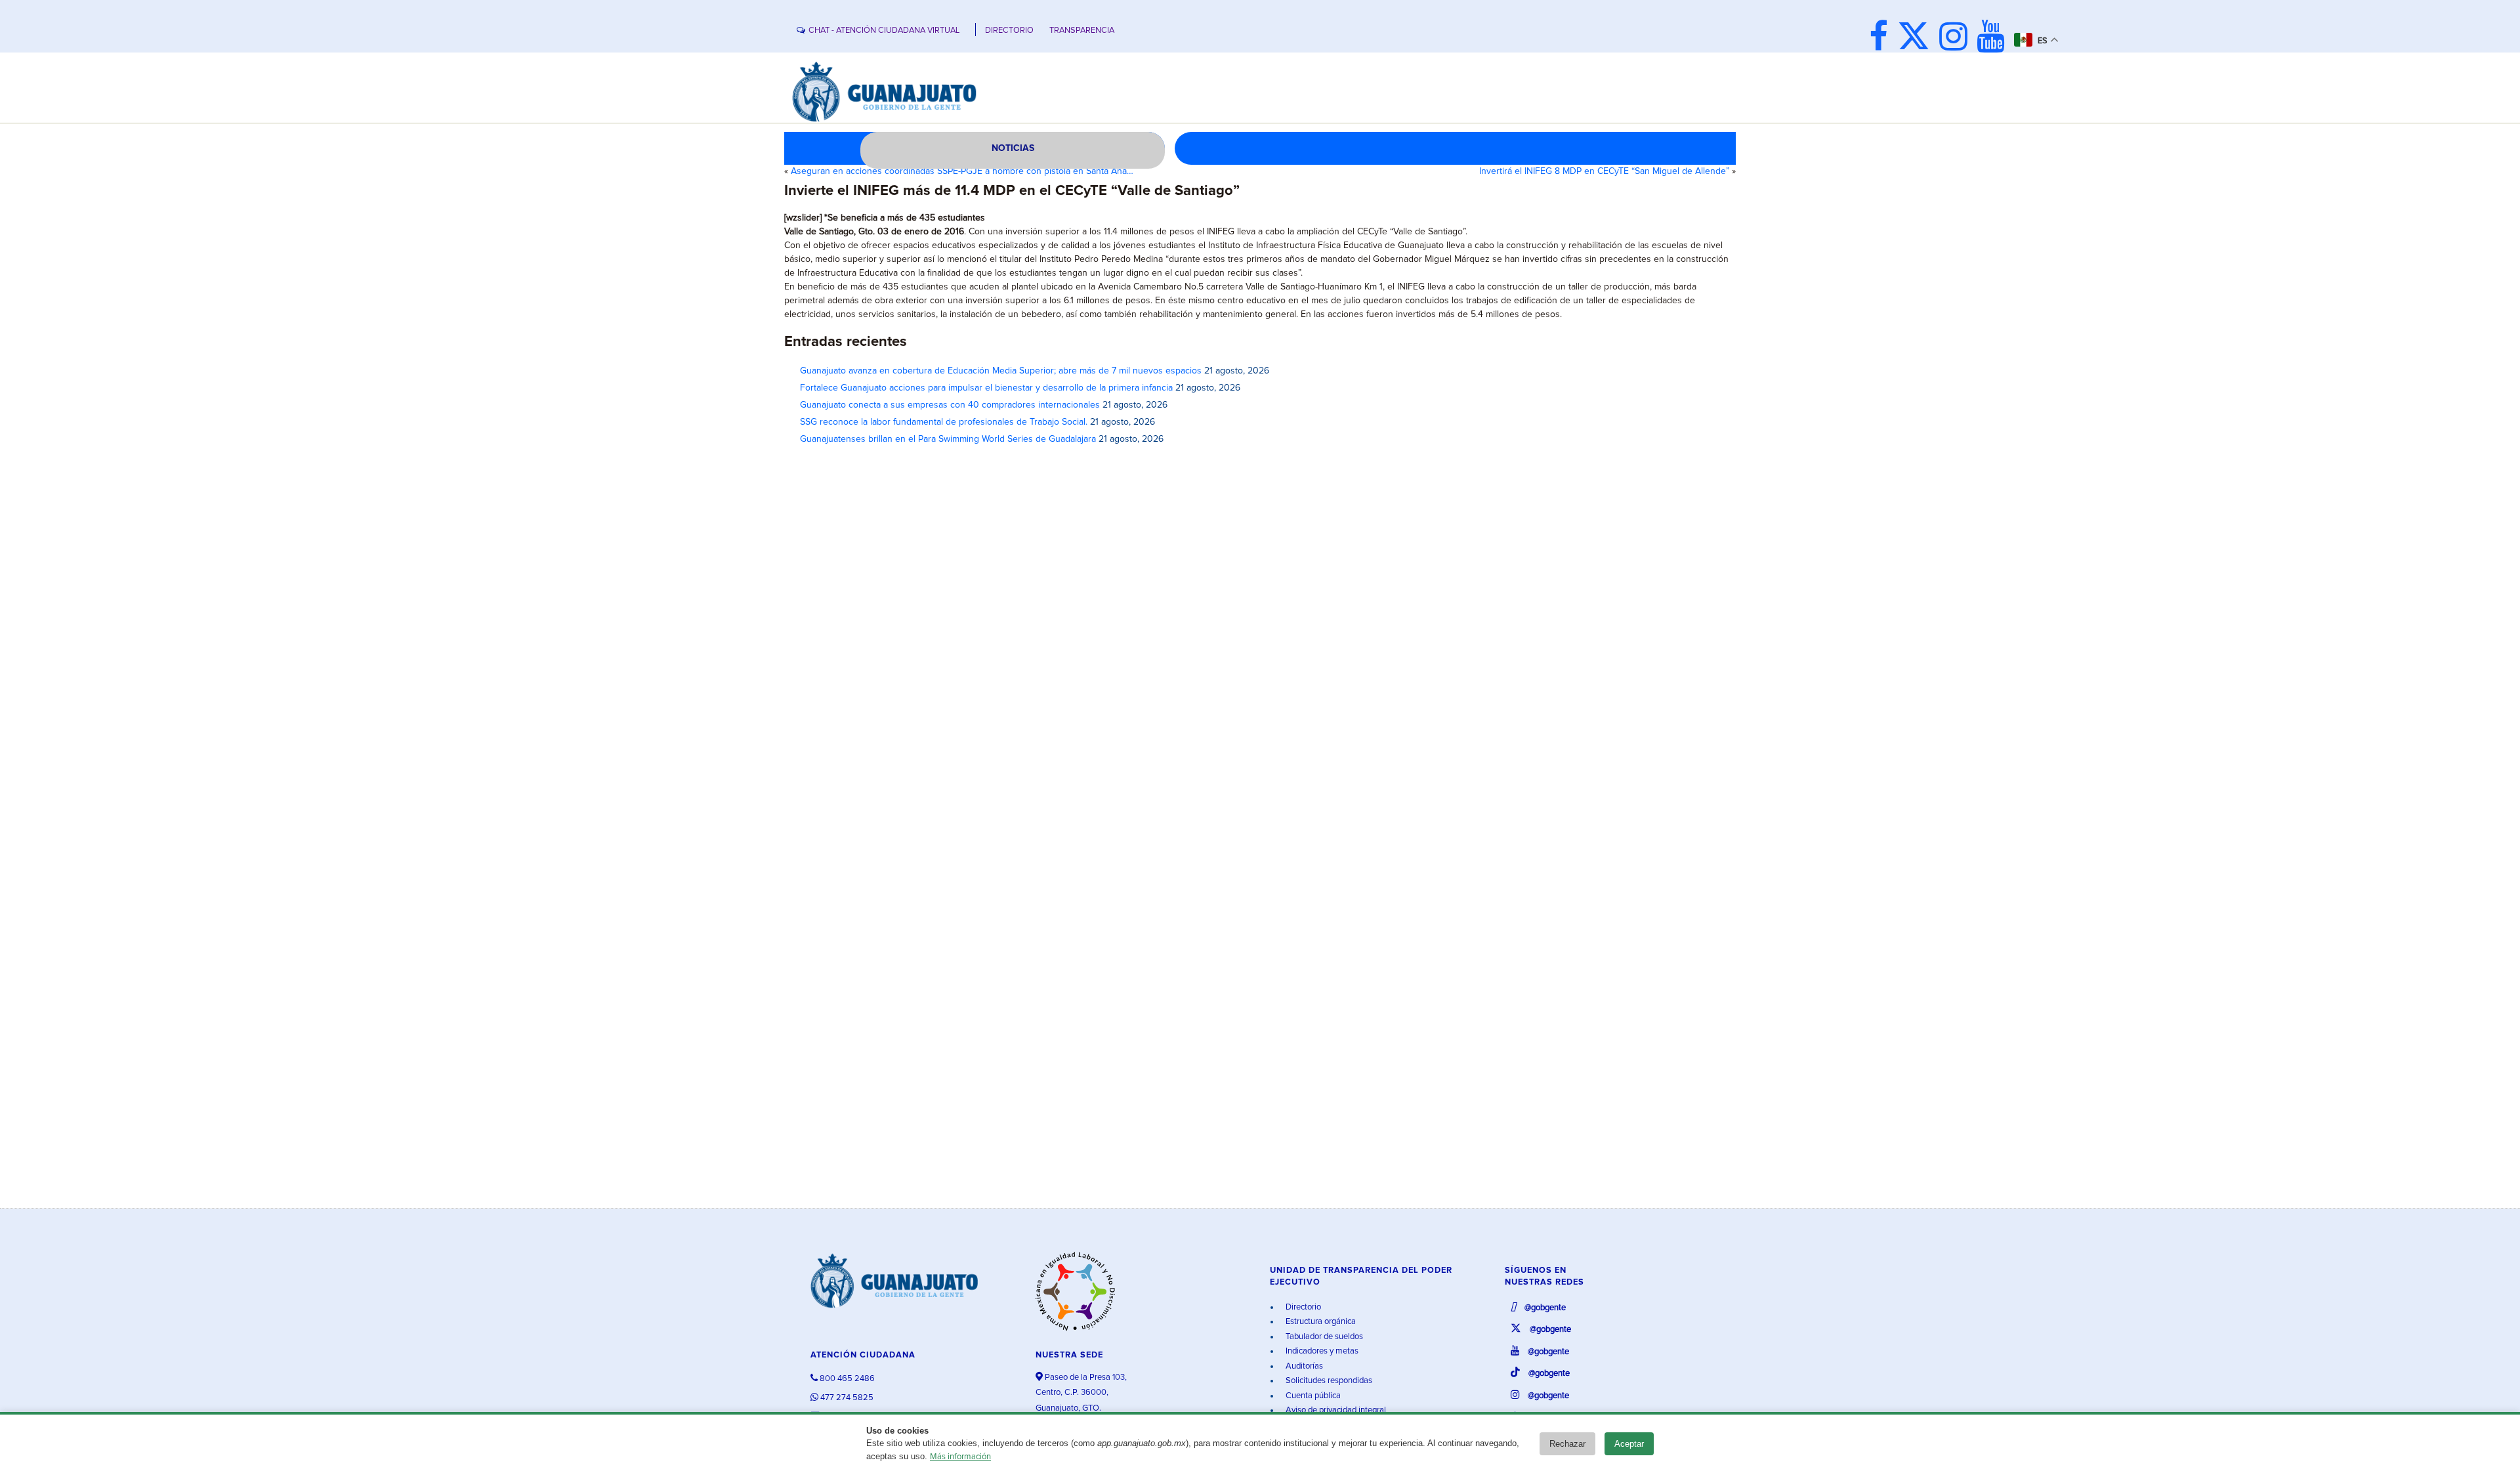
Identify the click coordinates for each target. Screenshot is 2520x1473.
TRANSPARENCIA (1082, 31)
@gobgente (1544, 1308)
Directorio (1302, 1307)
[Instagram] (1957, 38)
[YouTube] (1994, 38)
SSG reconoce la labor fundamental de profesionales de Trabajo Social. (944, 422)
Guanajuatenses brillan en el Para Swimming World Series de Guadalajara (948, 439)
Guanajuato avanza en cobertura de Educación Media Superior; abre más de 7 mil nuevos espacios (1001, 371)
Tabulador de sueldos (1323, 1337)
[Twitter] (1917, 38)
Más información (960, 1457)
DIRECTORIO (1009, 31)
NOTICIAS (1013, 148)
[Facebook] (1882, 38)
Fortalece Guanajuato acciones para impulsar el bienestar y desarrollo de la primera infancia (986, 388)
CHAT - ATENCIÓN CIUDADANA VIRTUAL (884, 31)
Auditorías (1303, 1366)
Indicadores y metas (1321, 1351)
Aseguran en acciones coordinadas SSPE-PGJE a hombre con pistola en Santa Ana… (962, 171)
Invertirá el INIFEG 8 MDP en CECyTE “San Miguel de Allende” (1604, 171)
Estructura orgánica (1320, 1322)
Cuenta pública (1312, 1396)
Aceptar (1629, 1444)
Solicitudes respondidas (1328, 1381)
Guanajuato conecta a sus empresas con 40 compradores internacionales (950, 405)
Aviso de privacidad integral (1335, 1410)
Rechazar (1567, 1444)
